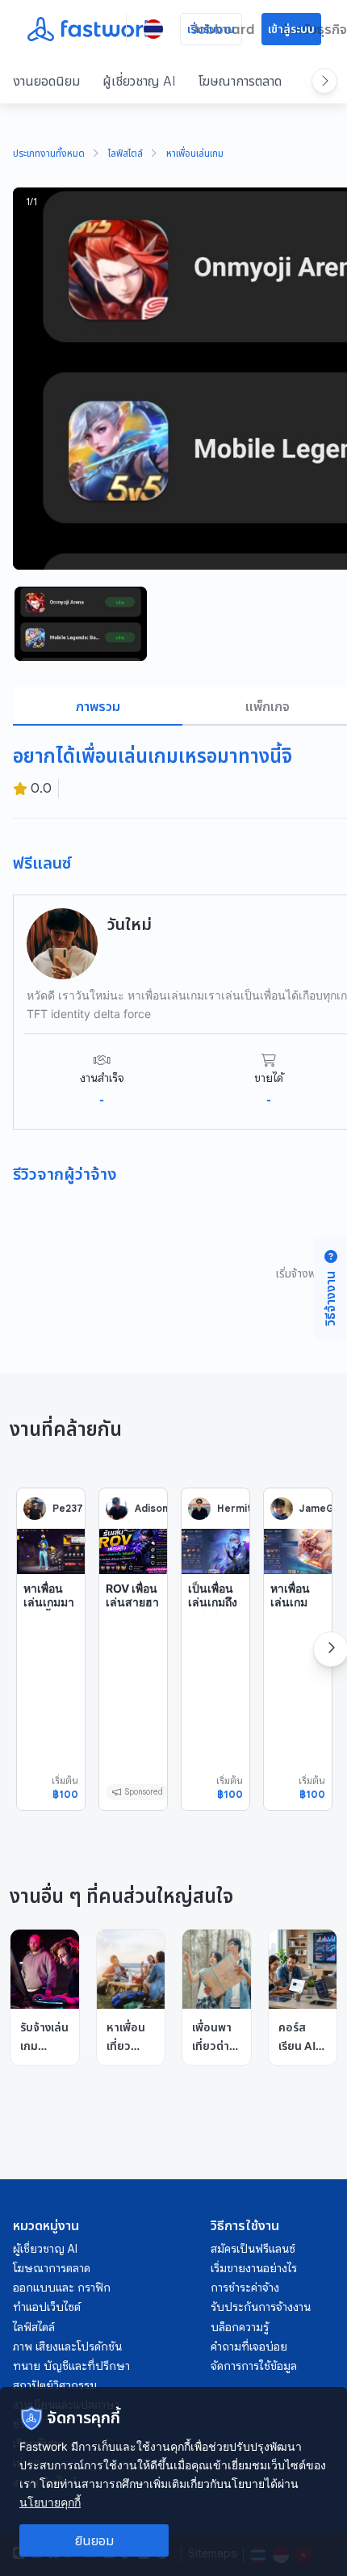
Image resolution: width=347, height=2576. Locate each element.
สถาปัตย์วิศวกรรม (55, 2385)
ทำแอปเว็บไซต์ (47, 2307)
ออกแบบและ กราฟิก (62, 2288)
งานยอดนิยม (46, 81)
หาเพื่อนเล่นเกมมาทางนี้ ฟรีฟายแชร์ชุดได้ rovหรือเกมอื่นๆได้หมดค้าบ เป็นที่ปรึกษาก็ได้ (50, 1652)
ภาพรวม (98, 706)
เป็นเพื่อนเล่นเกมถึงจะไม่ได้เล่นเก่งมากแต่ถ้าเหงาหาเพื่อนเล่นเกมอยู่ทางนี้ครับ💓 (213, 1645)
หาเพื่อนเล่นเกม (195, 154)
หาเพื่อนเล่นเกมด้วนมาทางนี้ (298, 1610)
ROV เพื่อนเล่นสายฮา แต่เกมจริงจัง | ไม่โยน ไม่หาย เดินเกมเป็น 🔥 (132, 1631)
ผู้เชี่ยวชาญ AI (139, 81)
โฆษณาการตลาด (240, 81)
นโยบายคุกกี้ (50, 2502)
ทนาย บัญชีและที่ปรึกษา (71, 2366)
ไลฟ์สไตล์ (125, 154)
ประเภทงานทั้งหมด (49, 154)
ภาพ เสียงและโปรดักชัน (67, 2347)
